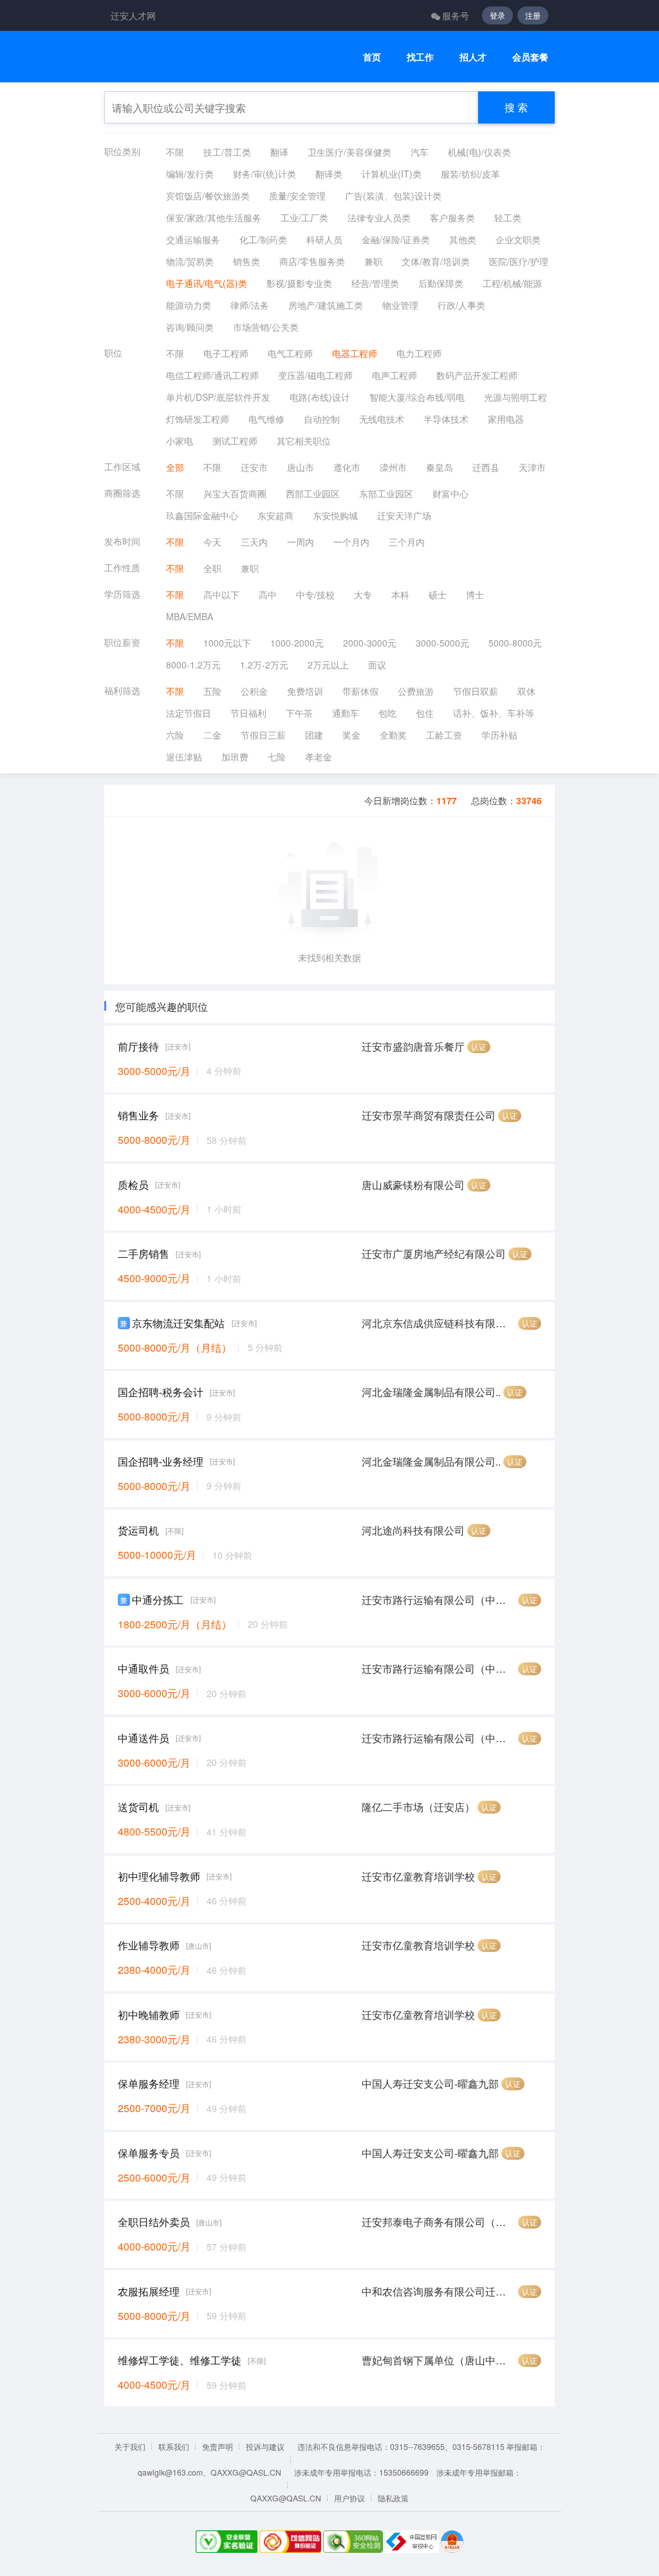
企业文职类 (518, 239)
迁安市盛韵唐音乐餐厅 (413, 1046)
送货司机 (138, 1807)
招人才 (473, 57)
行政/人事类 (461, 305)
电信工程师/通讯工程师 (212, 375)
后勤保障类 (441, 283)
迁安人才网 (133, 15)
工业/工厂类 (304, 217)
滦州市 (393, 467)
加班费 (235, 757)
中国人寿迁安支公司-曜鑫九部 (430, 2084)
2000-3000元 (370, 643)
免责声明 (218, 2446)
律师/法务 (250, 305)
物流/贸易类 (190, 261)
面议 (377, 665)
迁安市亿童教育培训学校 (418, 1876)
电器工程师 (355, 353)
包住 (425, 713)
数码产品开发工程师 (477, 375)
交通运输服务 (193, 239)
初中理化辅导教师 (159, 1876)
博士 (475, 594)
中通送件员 (144, 1738)
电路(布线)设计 (320, 397)
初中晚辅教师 (149, 2015)
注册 (533, 15)
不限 (175, 152)
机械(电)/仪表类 (479, 152)
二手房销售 (144, 1254)
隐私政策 (393, 2498)
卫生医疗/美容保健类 (349, 152)
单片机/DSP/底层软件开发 (218, 397)
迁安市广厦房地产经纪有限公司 (434, 1254)
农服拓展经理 (149, 2291)
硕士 (438, 594)
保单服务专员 (149, 2153)
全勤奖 (393, 735)
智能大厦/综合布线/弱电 (417, 397)
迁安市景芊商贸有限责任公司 (429, 1115)
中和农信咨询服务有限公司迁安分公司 (439, 2291)
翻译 (279, 152)
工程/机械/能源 (512, 283)
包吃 (387, 713)
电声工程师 (394, 375)
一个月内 (351, 542)
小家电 (180, 441)
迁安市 (254, 467)
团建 (314, 735)
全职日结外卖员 (154, 2222)
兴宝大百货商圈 (235, 493)
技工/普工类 (227, 152)
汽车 (420, 152)
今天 (212, 542)
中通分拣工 (158, 1600)
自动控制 (322, 419)
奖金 (351, 735)
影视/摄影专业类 (299, 283)
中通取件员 (144, 1669)
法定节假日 (189, 713)
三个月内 (407, 542)
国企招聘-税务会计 (161, 1392)
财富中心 (450, 493)
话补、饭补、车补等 (494, 713)
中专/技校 (315, 594)
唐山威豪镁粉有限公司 (413, 1185)
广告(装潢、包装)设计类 (393, 196)
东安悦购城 (335, 515)
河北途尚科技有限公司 (413, 1530)
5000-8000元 (515, 643)
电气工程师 (290, 353)
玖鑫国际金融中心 (202, 515)
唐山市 (301, 467)
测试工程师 (235, 441)
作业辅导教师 (149, 1945)
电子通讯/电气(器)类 (207, 283)
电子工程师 (226, 353)
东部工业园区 (386, 493)
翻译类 (329, 174)
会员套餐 (530, 57)
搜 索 (516, 107)
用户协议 (349, 2498)
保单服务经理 (149, 2084)
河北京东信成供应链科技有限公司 (439, 1323)
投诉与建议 (265, 2446)
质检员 (133, 1185)
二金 (212, 735)
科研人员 (324, 239)
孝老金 (319, 757)
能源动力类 (189, 305)
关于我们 (130, 2446)
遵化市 (347, 467)
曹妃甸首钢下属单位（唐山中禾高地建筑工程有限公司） (439, 2360)
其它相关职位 (304, 441)
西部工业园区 (313, 493)
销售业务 (138, 1115)
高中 (268, 594)
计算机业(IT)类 (392, 174)
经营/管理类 (375, 283)
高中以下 (221, 594)
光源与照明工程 (515, 397)
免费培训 (305, 691)
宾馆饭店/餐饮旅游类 (208, 196)
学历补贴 (499, 735)
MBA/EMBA (190, 616)
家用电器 (506, 419)
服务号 (456, 15)
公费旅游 (416, 691)
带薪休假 (360, 691)
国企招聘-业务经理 (161, 1461)
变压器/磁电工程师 (315, 375)
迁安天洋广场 (404, 515)
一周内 (301, 542)
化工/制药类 (263, 239)
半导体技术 (446, 419)
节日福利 (248, 713)
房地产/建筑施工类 (326, 305)
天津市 (532, 467)
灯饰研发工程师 (198, 419)
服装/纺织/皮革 (470, 174)
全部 (175, 467)
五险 (212, 691)
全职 (212, 568)
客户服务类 (452, 217)
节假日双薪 (476, 691)
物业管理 (400, 305)
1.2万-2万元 (264, 665)
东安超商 (275, 515)
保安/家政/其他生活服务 (214, 217)
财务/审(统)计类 (265, 174)
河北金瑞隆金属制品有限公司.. (431, 1392)
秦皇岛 (440, 467)
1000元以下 (227, 643)
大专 (363, 594)
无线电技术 (382, 419)
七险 (277, 757)
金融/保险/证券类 (396, 239)
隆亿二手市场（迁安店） (418, 1807)
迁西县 (486, 467)
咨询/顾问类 (190, 327)
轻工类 (508, 217)
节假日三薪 (263, 735)
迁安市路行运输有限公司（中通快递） (439, 1600)
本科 (400, 594)
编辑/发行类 (190, 174)
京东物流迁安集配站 (178, 1323)
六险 (175, 735)
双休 (526, 691)
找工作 (420, 57)
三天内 (254, 542)
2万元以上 (328, 665)
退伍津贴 (184, 757)
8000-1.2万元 (193, 665)
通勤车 (346, 713)
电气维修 (266, 419)
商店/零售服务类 (312, 261)
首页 (372, 57)
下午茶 (299, 713)
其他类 (463, 239)
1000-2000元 (297, 643)
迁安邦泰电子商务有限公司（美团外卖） (439, 2222)
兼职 (373, 261)
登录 (497, 15)
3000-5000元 (442, 643)
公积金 (254, 691)
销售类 (246, 261)
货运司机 (138, 1530)
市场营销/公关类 (266, 327)
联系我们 (174, 2446)
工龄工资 (444, 735)
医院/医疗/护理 (519, 261)
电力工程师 (419, 353)
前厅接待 (138, 1046)
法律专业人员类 (379, 217)
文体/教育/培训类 (436, 261)
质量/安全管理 (297, 196)
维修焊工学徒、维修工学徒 (180, 2360)
